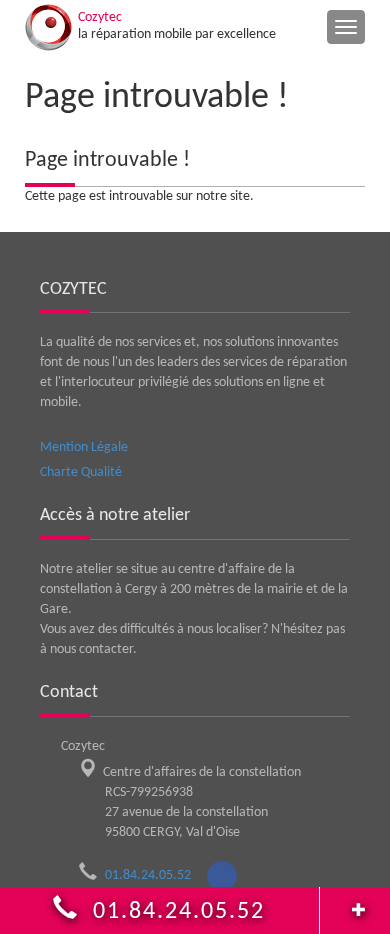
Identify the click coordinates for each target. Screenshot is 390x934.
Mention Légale (84, 447)
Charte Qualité (81, 472)
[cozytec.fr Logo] (48, 27)
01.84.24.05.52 (154, 875)
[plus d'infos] (355, 904)
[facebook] (222, 876)
